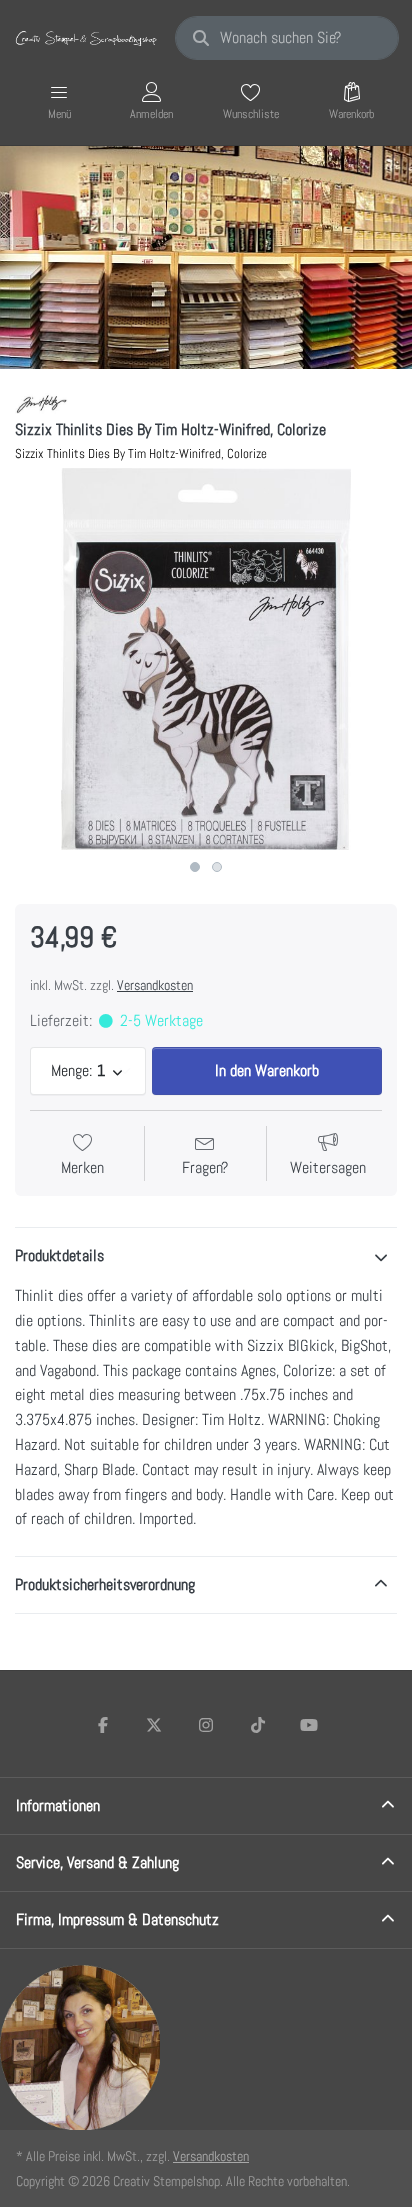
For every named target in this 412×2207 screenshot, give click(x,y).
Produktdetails (59, 1255)
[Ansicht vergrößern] (206, 659)
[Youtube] (309, 1725)
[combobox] (287, 38)
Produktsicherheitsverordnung (105, 1584)
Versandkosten (155, 985)
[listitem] (206, 659)
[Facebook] (103, 1725)
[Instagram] (206, 1725)
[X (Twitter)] (155, 1725)
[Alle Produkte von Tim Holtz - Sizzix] (41, 403)
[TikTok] (258, 1725)
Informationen (58, 1805)
